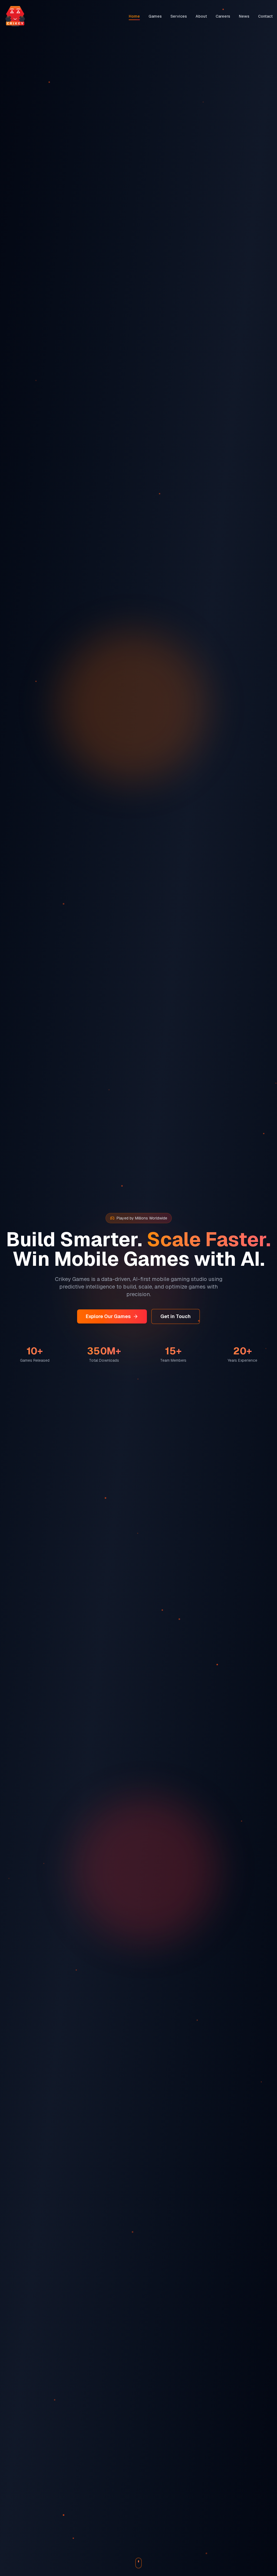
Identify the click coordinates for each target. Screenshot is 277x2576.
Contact (265, 16)
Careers (223, 16)
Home (134, 16)
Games (155, 16)
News (244, 16)
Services (179, 16)
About (201, 16)
